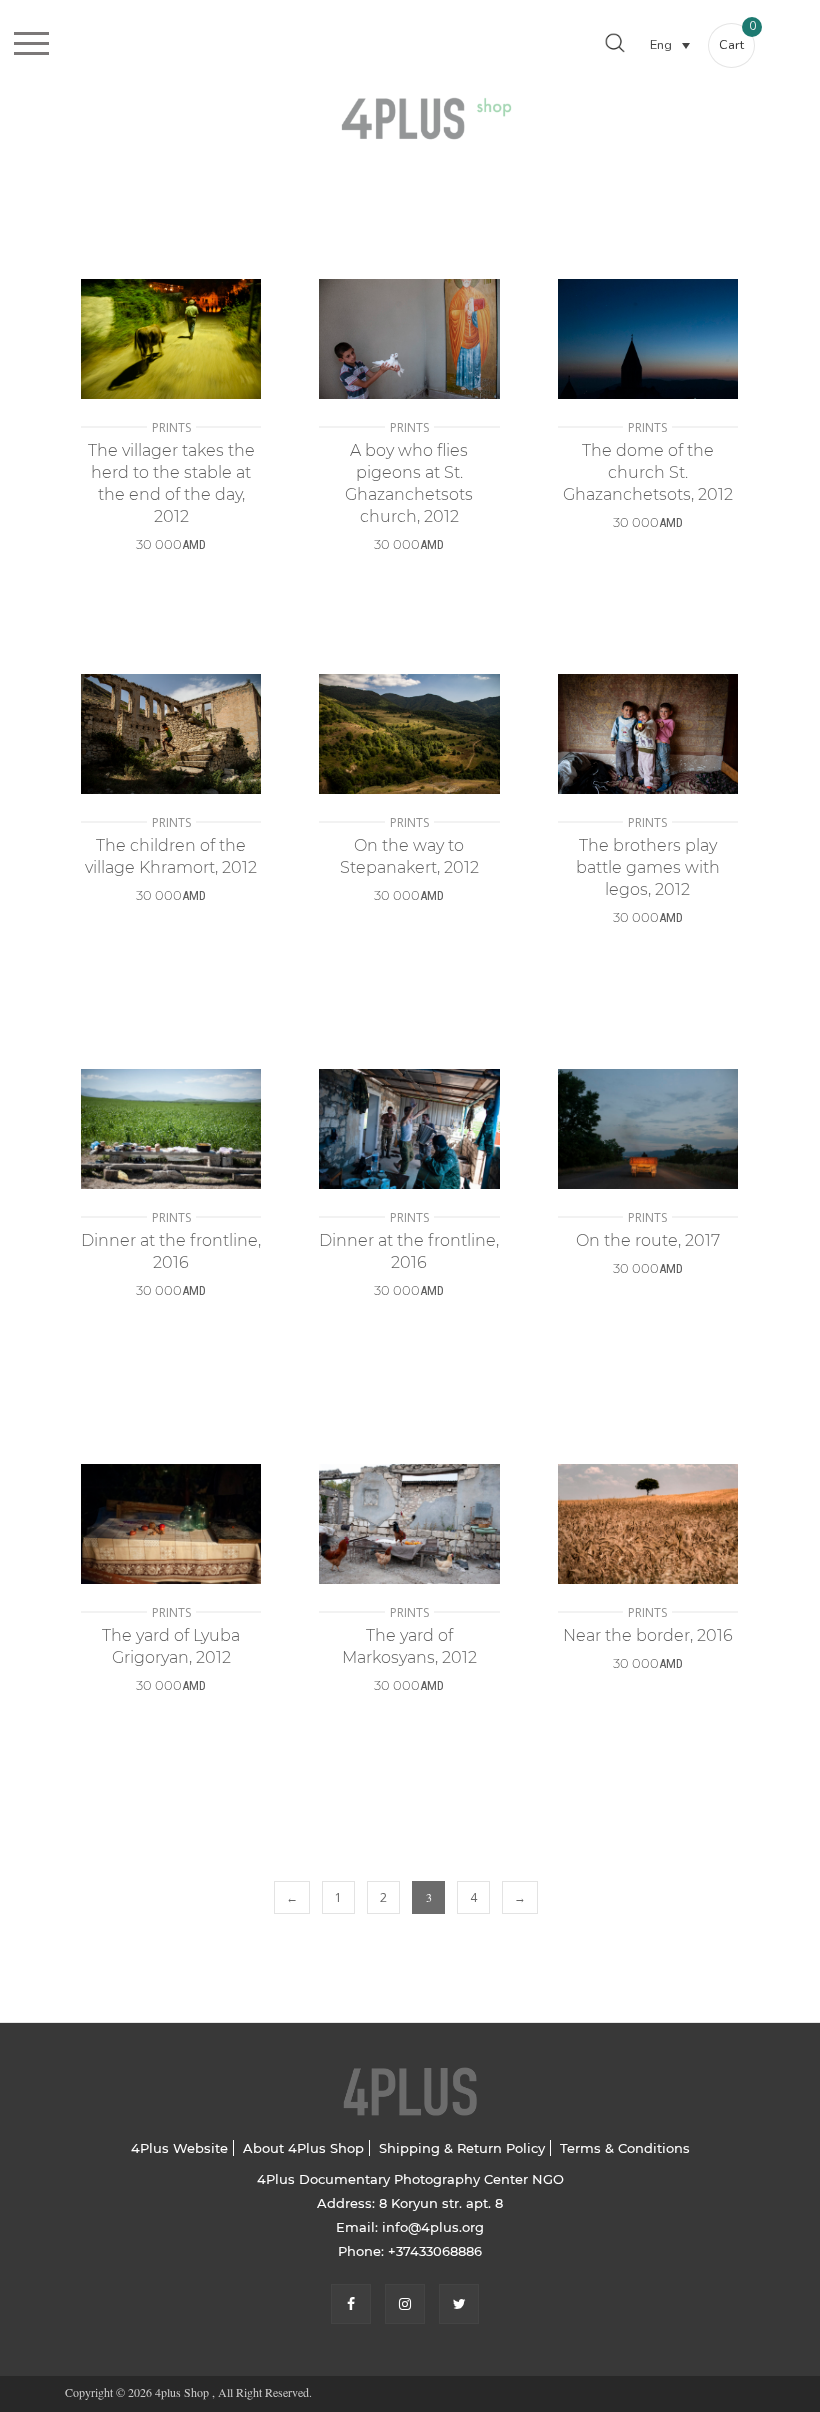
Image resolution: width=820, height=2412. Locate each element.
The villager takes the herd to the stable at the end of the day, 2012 (171, 483)
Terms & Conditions (625, 2148)
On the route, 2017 (648, 1240)
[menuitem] (670, 44)
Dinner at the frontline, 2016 (171, 1251)
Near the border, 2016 (648, 1635)
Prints (171, 427)
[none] (670, 44)
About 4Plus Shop (303, 2148)
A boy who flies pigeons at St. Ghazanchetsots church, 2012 (409, 483)
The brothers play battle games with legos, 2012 (648, 867)
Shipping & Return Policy (462, 2148)
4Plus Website (179, 2148)
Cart (737, 38)
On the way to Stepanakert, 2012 (409, 856)
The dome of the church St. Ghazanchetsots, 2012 (648, 472)
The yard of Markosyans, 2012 (409, 1646)
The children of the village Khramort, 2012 (171, 856)
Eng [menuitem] (661, 45)
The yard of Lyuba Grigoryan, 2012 (171, 1646)
